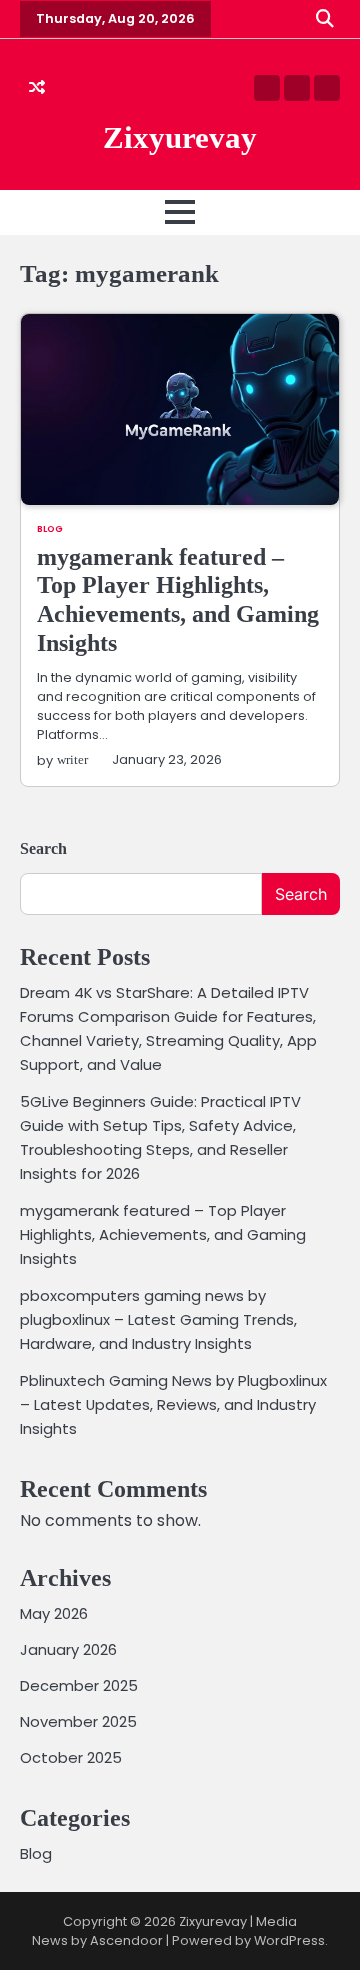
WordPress (289, 1940)
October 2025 (71, 1757)
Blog (50, 528)
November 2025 (78, 1721)
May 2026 (54, 1613)
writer (72, 760)
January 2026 (68, 1649)
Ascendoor (126, 1940)
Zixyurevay (180, 137)
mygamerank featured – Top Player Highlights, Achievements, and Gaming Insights (163, 1234)
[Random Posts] (37, 88)
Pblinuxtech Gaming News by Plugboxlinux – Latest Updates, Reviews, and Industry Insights (173, 1404)
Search (43, 848)
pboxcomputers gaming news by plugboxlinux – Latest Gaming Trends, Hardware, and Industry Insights (158, 1319)
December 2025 (79, 1685)
